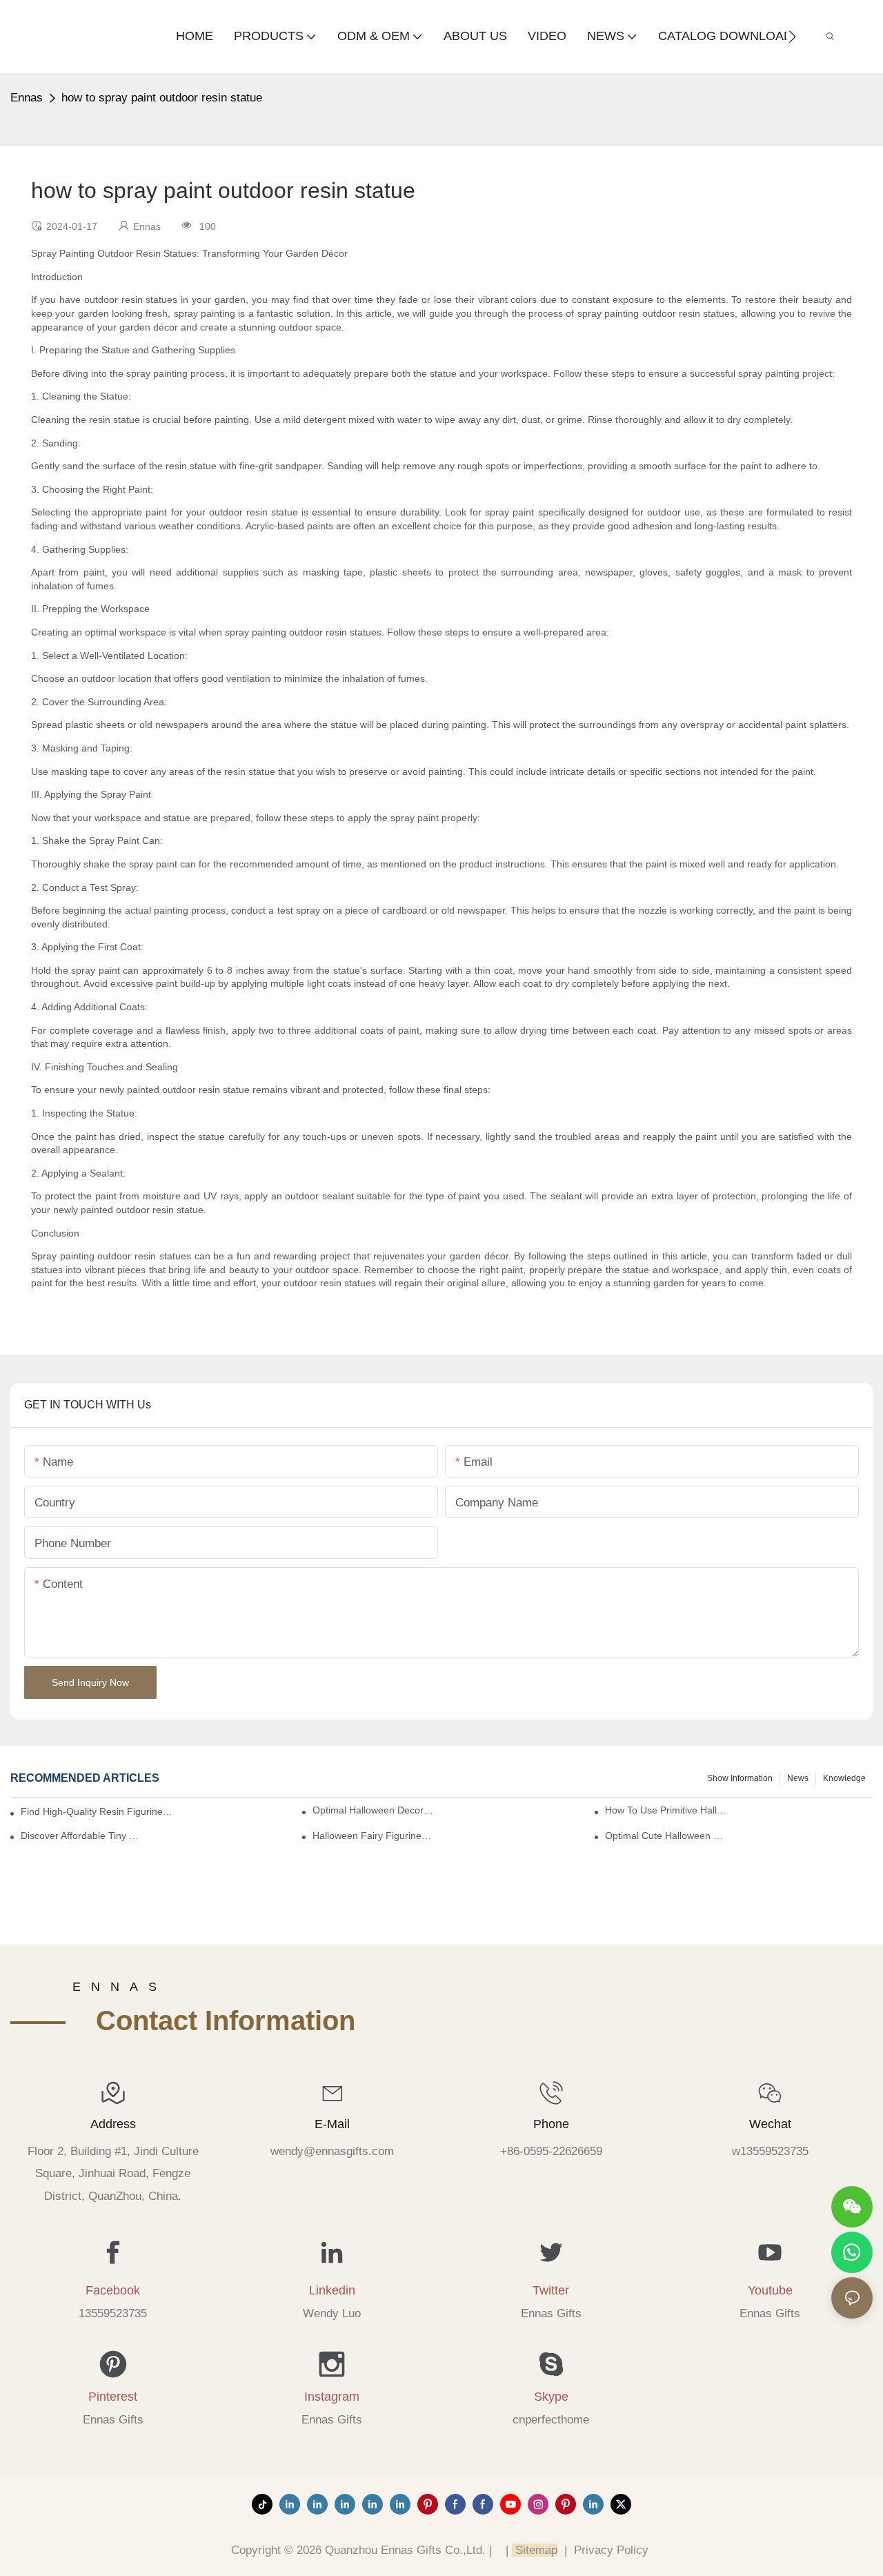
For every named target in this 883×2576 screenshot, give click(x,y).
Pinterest (113, 2397)
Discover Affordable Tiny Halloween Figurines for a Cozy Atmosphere (81, 1836)
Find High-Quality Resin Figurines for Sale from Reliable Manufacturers (98, 1811)
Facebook (113, 2290)
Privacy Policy (611, 2550)
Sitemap (535, 2550)
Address (113, 2124)
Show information (740, 1778)
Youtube (770, 2290)
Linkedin (332, 2290)
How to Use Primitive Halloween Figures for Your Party (666, 1810)
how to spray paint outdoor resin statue (162, 98)
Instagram (332, 2397)
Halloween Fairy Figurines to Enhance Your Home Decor (373, 1836)
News (798, 1778)
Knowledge (844, 1778)
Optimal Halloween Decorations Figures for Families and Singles (373, 1810)
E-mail (332, 2124)
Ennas (27, 98)
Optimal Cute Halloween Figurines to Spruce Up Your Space (666, 1836)
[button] (792, 37)
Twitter (551, 2290)
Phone (551, 2124)
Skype (551, 2397)
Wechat (770, 2124)
